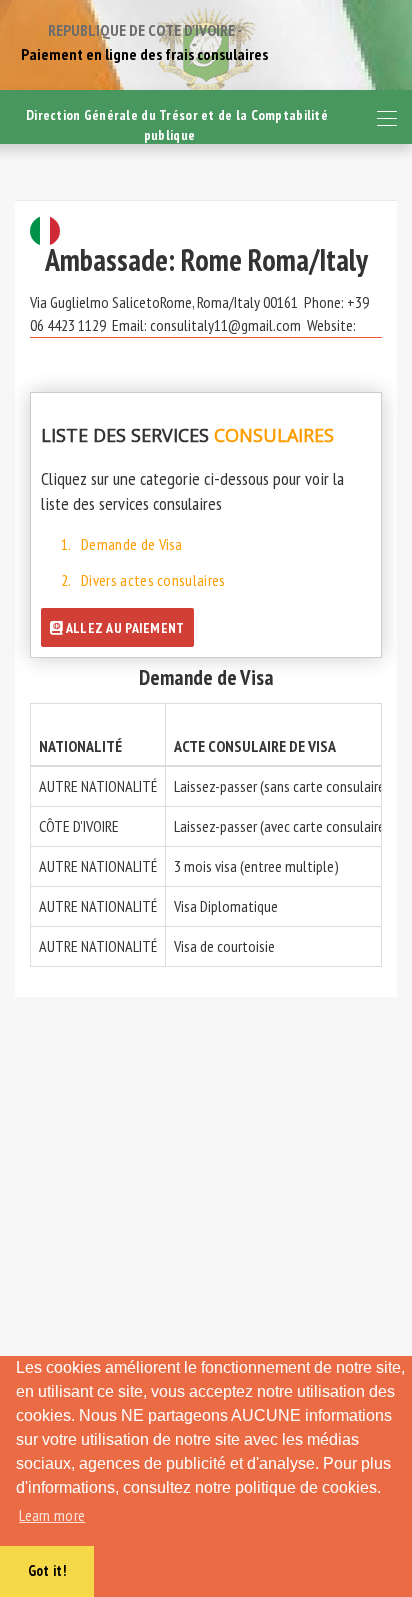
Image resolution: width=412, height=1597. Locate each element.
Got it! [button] (47, 1570)
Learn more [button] (52, 1515)
